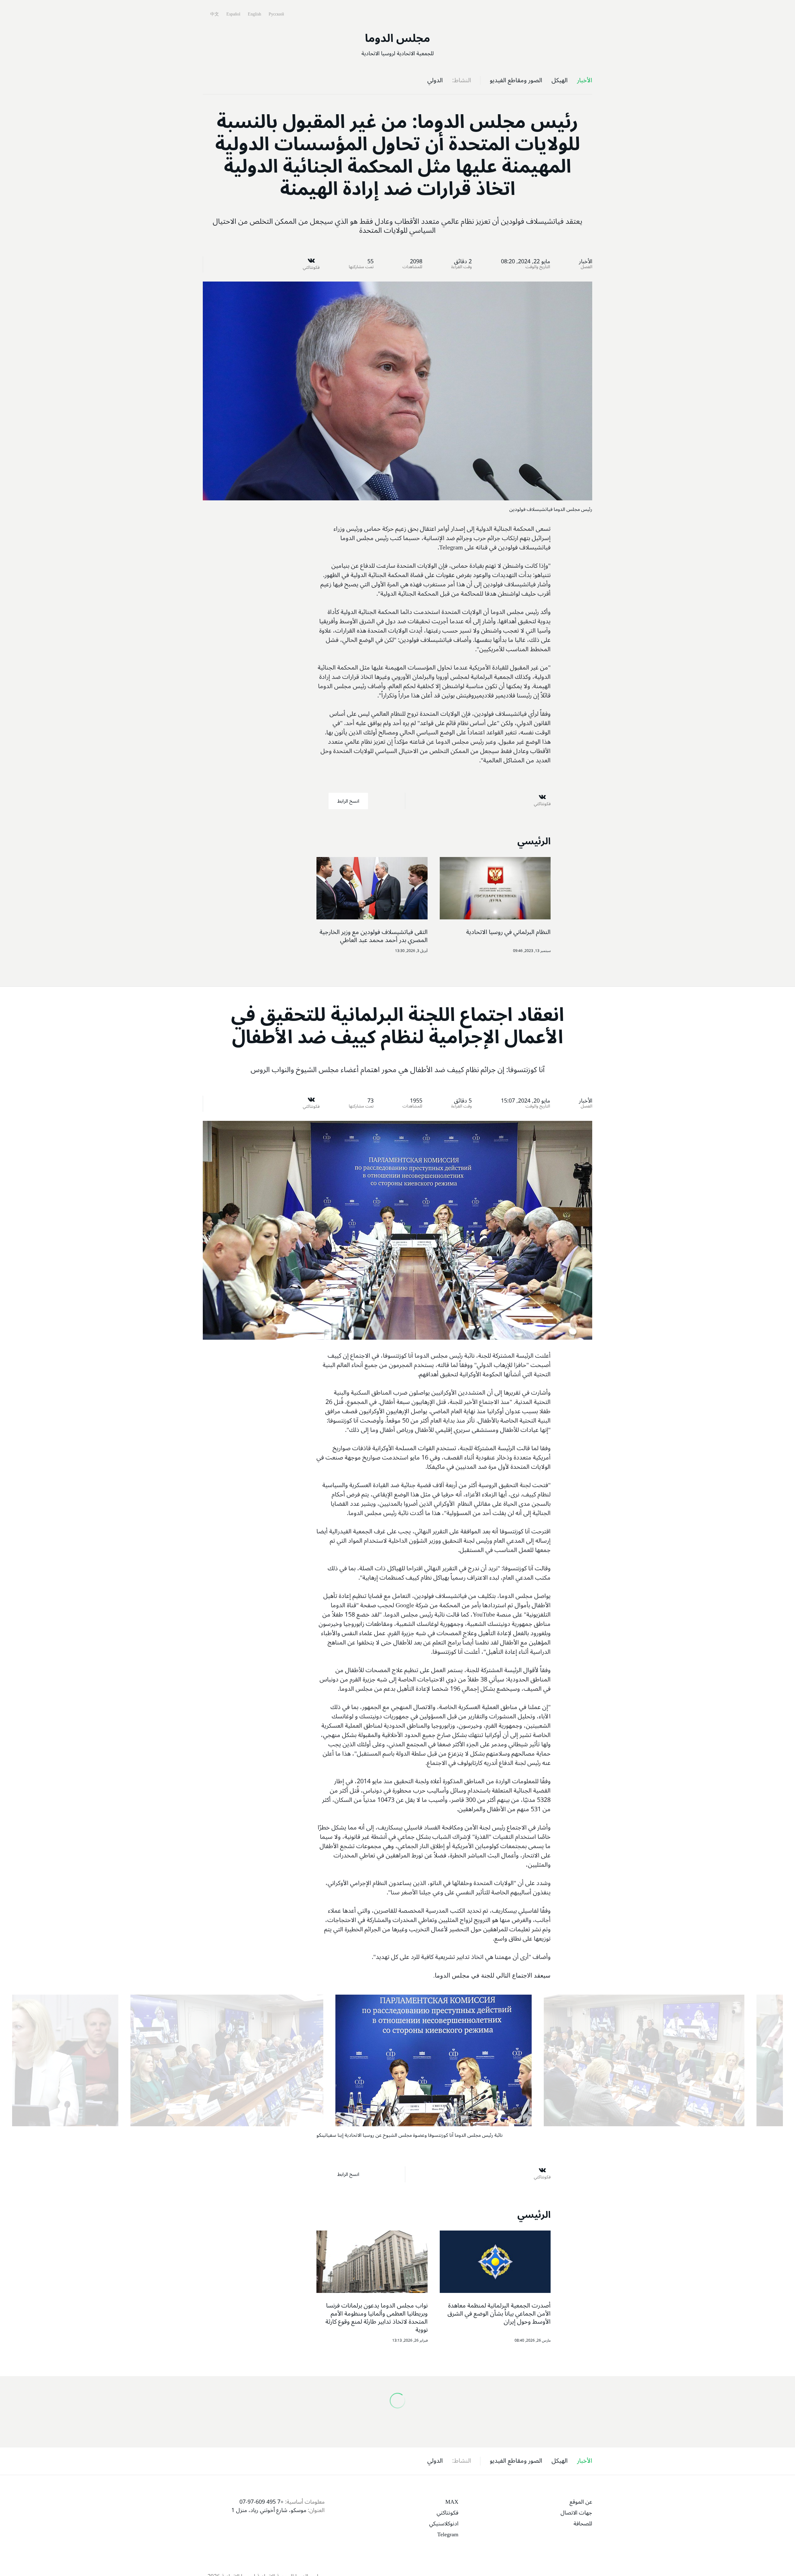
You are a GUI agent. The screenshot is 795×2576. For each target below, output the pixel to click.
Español (233, 14)
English (254, 14)
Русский (276, 14)
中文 (214, 14)
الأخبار (586, 261)
